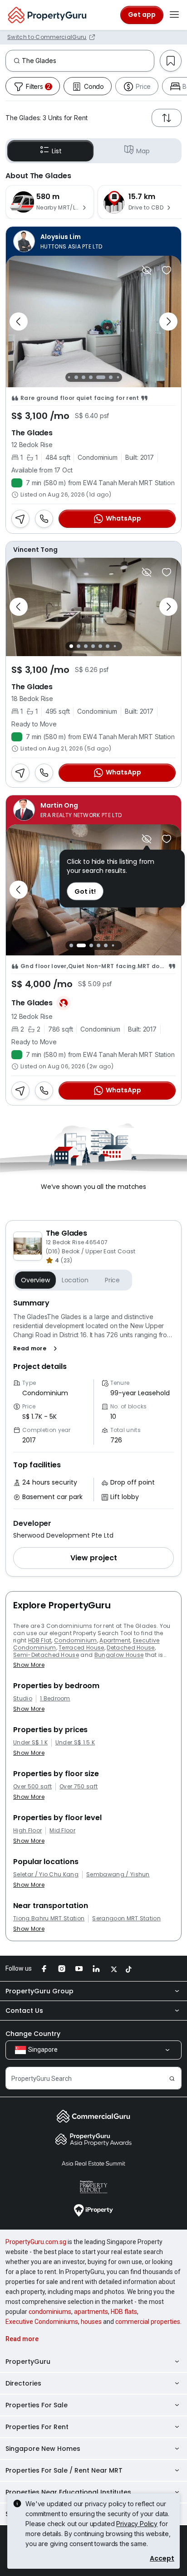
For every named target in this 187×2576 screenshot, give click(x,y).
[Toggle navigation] (174, 15)
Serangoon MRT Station (126, 1919)
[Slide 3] (76, 377)
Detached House (130, 1648)
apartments (91, 2312)
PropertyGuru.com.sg (36, 2242)
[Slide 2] (69, 377)
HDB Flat (40, 1640)
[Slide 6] (103, 377)
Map (143, 151)
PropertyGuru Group (39, 1991)
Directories (23, 2383)
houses (91, 2322)
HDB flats (124, 2312)
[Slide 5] (93, 377)
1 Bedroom (55, 1699)
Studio (23, 1699)
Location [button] (75, 1280)
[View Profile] (93, 241)
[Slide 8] (118, 377)
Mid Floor (62, 1831)
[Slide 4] (84, 377)
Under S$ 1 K (30, 1743)
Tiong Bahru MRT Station (49, 1919)
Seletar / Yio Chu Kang (46, 1875)
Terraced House (81, 1648)
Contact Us (24, 2011)
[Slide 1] (71, 646)
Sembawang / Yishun (118, 1875)
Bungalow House (119, 1655)
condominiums (50, 2312)
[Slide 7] (111, 377)
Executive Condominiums (42, 2322)
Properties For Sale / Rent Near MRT (64, 2470)
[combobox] (88, 61)
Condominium (76, 1640)
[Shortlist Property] (167, 270)
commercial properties (148, 2322)
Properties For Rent (37, 2427)
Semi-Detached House (46, 1655)
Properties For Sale (37, 2405)
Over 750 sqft (79, 1787)
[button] (37, 1349)
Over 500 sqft (32, 1787)
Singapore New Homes (43, 2449)
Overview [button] (35, 1280)
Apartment (115, 1640)
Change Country (33, 2034)
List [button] (57, 151)
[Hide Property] (147, 270)
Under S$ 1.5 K (75, 1743)
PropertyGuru (28, 2362)
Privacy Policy (137, 2524)
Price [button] (112, 1280)
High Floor (27, 1831)
